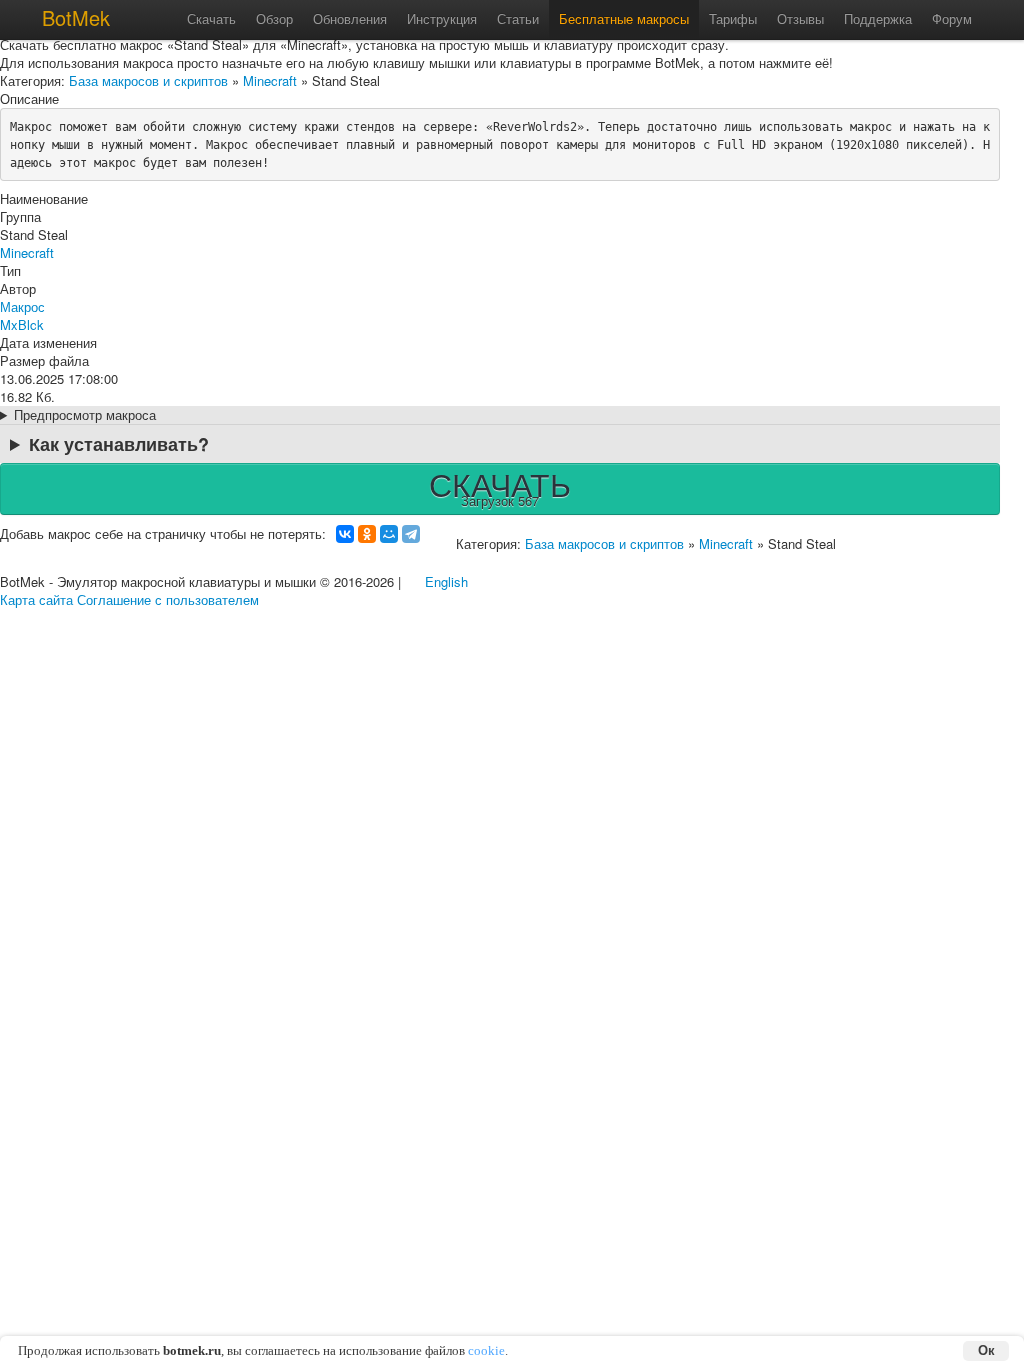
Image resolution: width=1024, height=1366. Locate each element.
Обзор (274, 18)
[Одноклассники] (367, 534)
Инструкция (442, 18)
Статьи (518, 18)
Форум (952, 18)
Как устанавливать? (119, 444)
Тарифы (733, 18)
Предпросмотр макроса (85, 415)
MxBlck (22, 324)
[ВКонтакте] (345, 534)
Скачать (211, 18)
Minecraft (270, 80)
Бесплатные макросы (624, 18)
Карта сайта (36, 599)
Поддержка (878, 18)
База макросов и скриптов (148, 80)
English (446, 581)
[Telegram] (411, 534)
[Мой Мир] (389, 534)
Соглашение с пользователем (168, 599)
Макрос (22, 306)
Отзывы (800, 18)
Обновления (350, 18)
